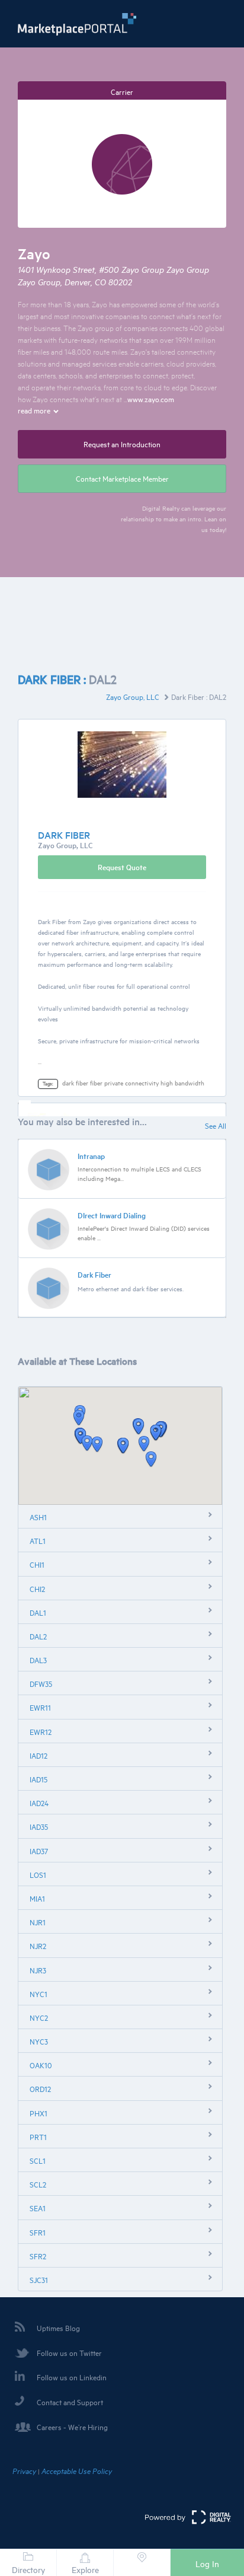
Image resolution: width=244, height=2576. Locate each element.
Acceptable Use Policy (77, 2471)
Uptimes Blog (58, 2328)
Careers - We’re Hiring (72, 2427)
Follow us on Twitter (69, 2353)
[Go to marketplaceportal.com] (77, 24)
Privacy (24, 2471)
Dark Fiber (94, 1275)
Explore (85, 2570)
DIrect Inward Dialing (112, 1215)
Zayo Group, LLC (134, 697)
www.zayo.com (151, 399)
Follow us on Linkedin (72, 2377)
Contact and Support (70, 2402)
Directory (28, 2570)
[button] (144, 1444)
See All (216, 1126)
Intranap (91, 1156)
